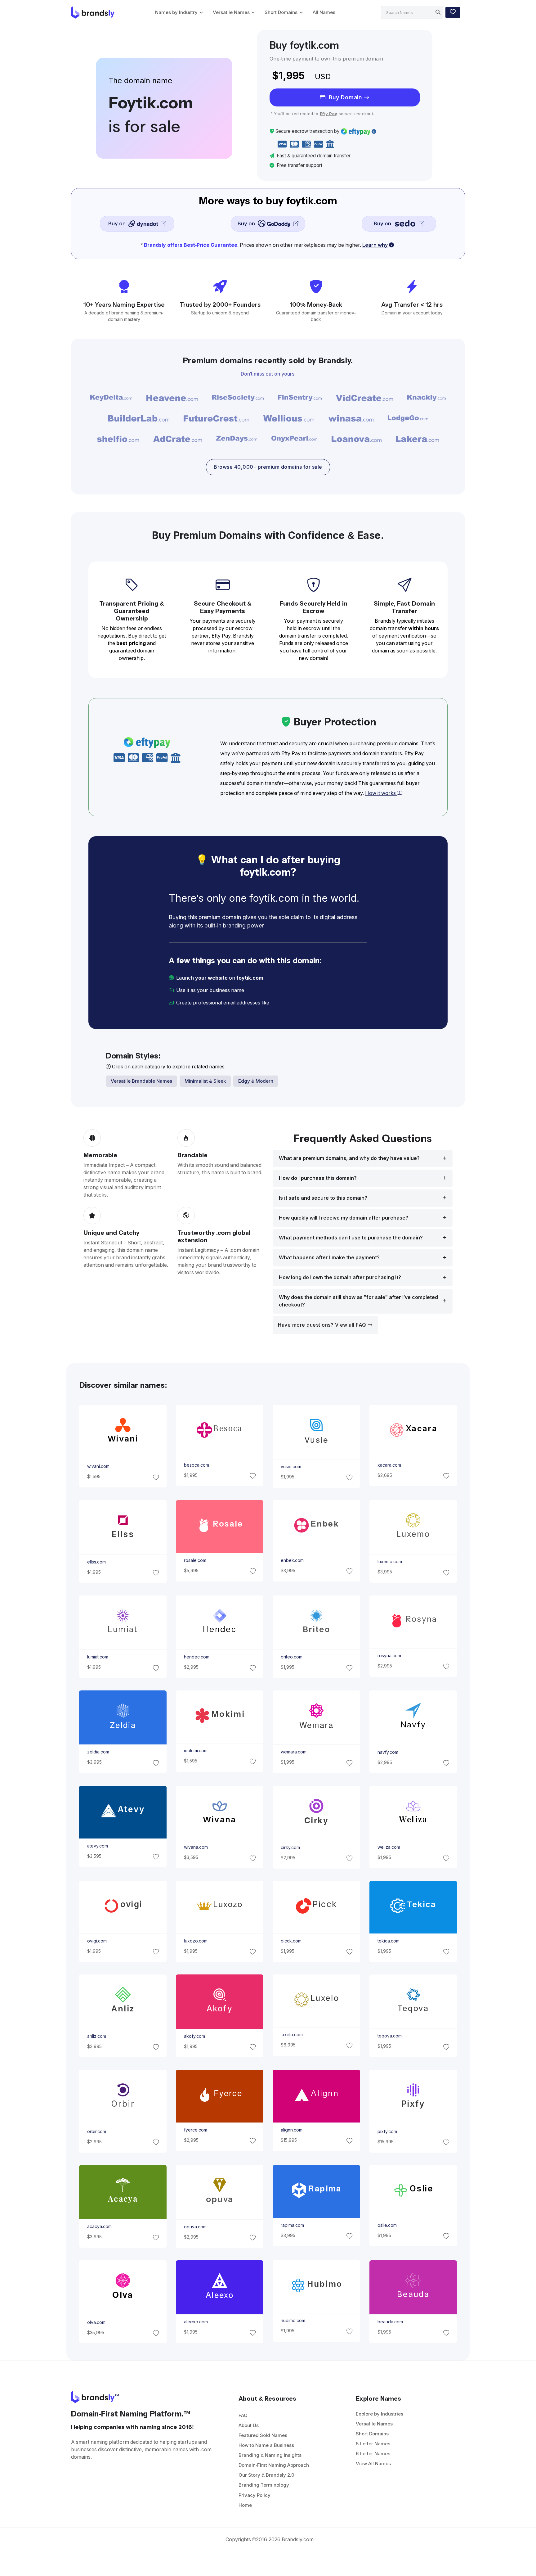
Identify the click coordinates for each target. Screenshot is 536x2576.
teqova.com (390, 2036)
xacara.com (389, 1465)
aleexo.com (196, 2322)
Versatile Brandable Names (141, 1081)
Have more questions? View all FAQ (323, 1325)
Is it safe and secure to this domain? (323, 1198)
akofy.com (194, 2036)
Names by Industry (176, 12)
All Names (324, 12)
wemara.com (294, 1752)
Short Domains (281, 12)
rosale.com (195, 1560)
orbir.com (96, 2132)
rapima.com (292, 2225)
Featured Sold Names (263, 2435)
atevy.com (97, 1846)
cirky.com (290, 1847)
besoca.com (196, 1465)
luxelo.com (292, 2035)
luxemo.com (390, 1562)
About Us (249, 2425)
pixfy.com (387, 2132)
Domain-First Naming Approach (274, 2465)
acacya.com (99, 2226)
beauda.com (390, 2322)
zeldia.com (98, 1752)
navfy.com (388, 1752)
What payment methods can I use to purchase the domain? (351, 1238)
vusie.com (291, 1467)
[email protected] (292, 1003)
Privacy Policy (255, 2495)
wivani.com (98, 1466)
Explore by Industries (380, 2414)
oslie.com (387, 2225)
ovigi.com (97, 1941)
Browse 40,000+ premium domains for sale (268, 467)
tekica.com (389, 1941)
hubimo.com (293, 2321)
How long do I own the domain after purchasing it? (340, 1277)
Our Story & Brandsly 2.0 (266, 2475)
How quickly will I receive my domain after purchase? (344, 1218)
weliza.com (389, 1847)
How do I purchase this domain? (318, 1178)
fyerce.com (195, 2130)
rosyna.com (389, 1656)
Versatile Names (231, 12)
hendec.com (196, 1657)
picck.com (291, 1941)
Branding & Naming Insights (270, 2455)
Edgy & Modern (256, 1081)
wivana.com (196, 1847)
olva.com (96, 2322)
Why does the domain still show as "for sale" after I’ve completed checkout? (358, 1301)
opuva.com (195, 2227)
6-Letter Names (373, 2454)
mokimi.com (195, 1751)
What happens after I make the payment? (329, 1258)
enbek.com (292, 1560)
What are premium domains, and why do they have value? (349, 1158)
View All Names (373, 2463)
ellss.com (96, 1562)
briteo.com (292, 1657)
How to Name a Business (266, 2445)
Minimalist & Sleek (205, 1081)
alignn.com (292, 2130)
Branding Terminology (264, 2485)
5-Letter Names (373, 2444)
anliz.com (96, 2036)
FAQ (243, 2415)
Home (245, 2505)
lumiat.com (97, 1657)
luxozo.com (195, 1941)
